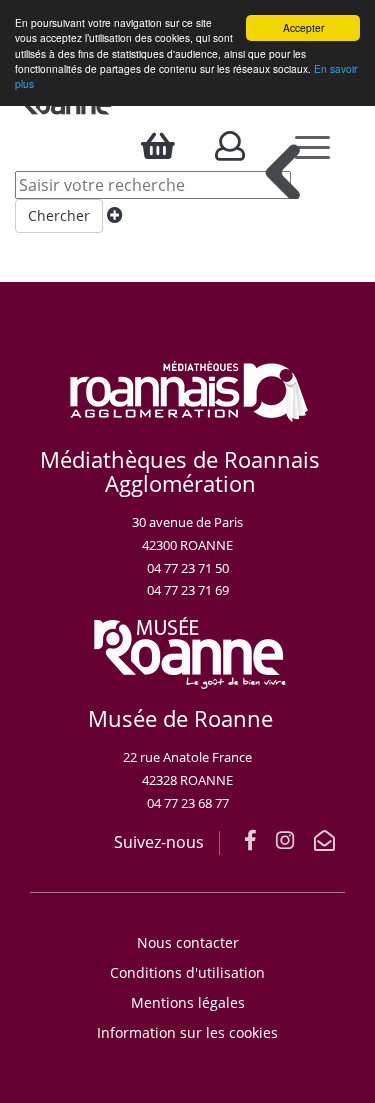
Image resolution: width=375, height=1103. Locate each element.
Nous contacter (188, 942)
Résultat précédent (282, 171)
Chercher (59, 215)
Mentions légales (188, 1002)
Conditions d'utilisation (187, 972)
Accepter (303, 27)
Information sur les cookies (187, 1032)
